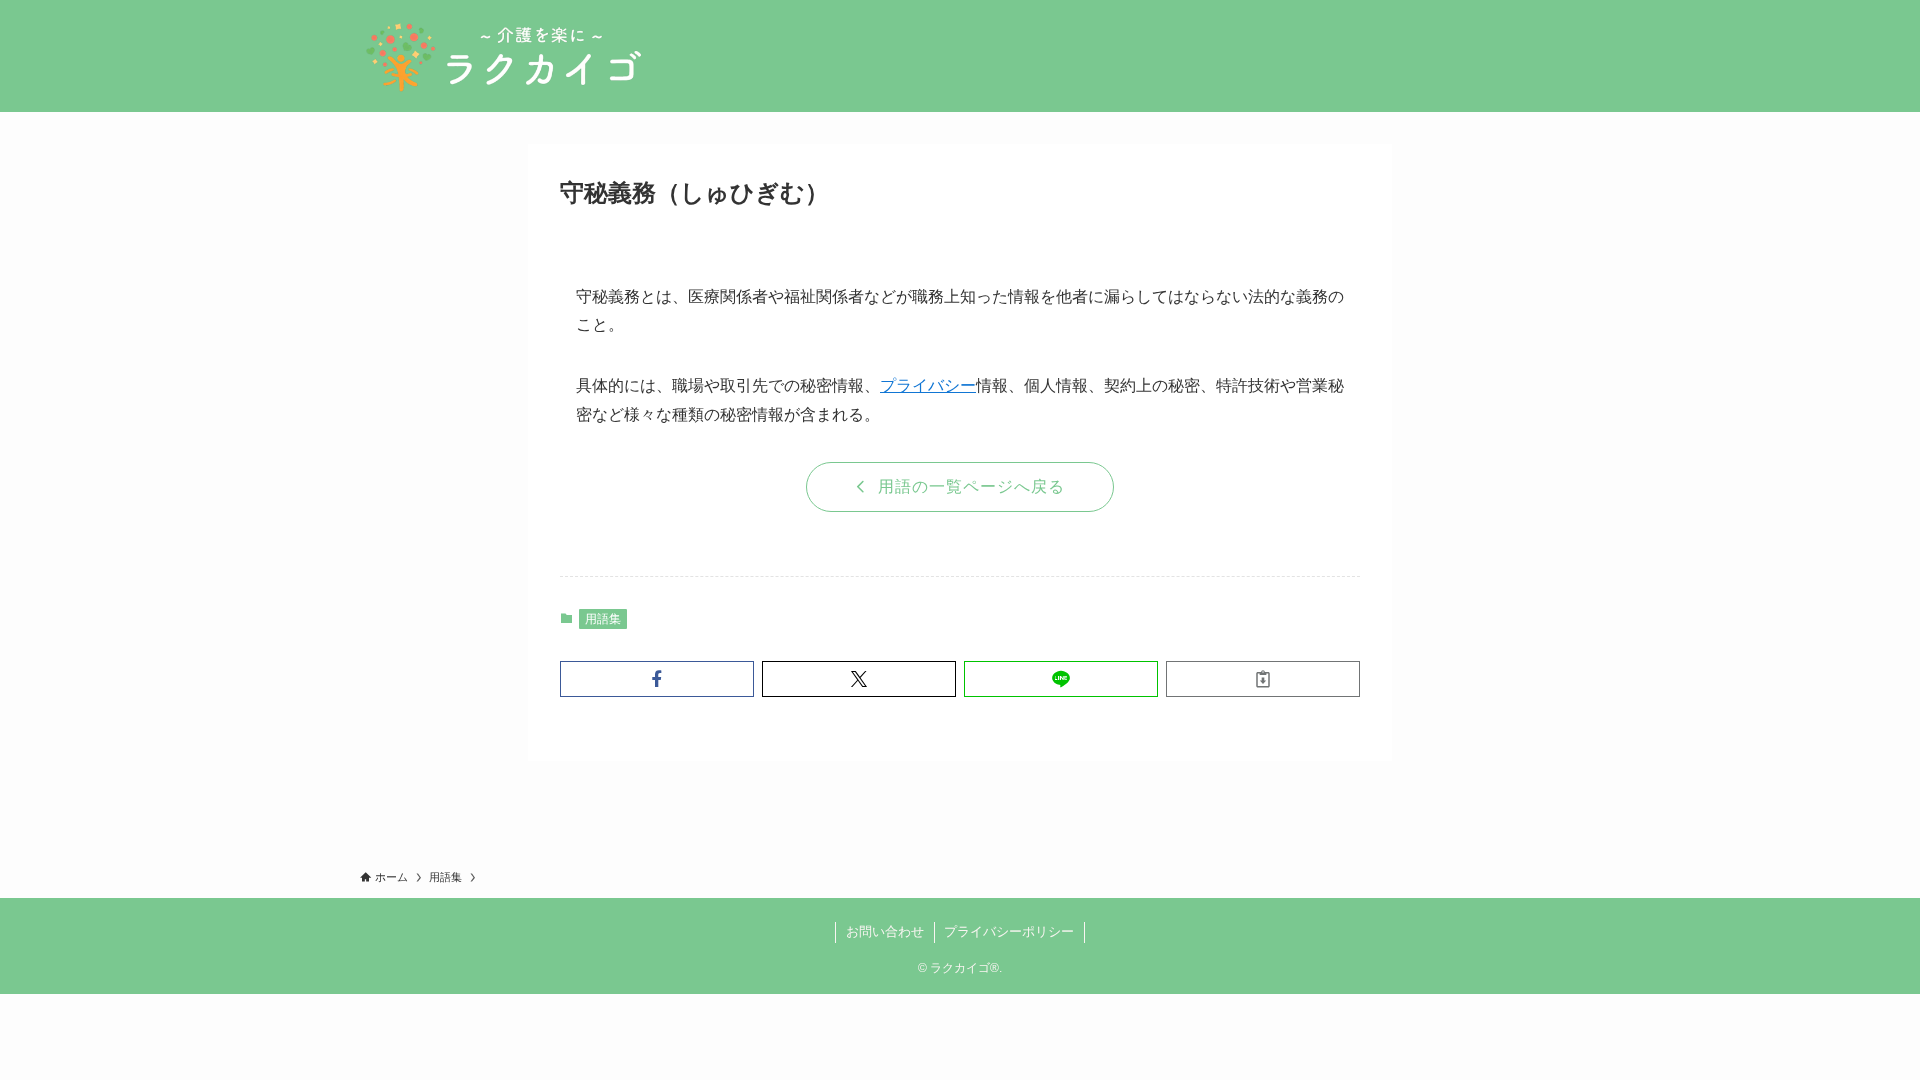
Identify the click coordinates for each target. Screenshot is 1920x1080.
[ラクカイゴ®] (503, 56)
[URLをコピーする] (1263, 679)
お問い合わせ (885, 931)
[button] (657, 679)
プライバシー (928, 385)
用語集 (603, 619)
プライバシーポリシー (1009, 931)
